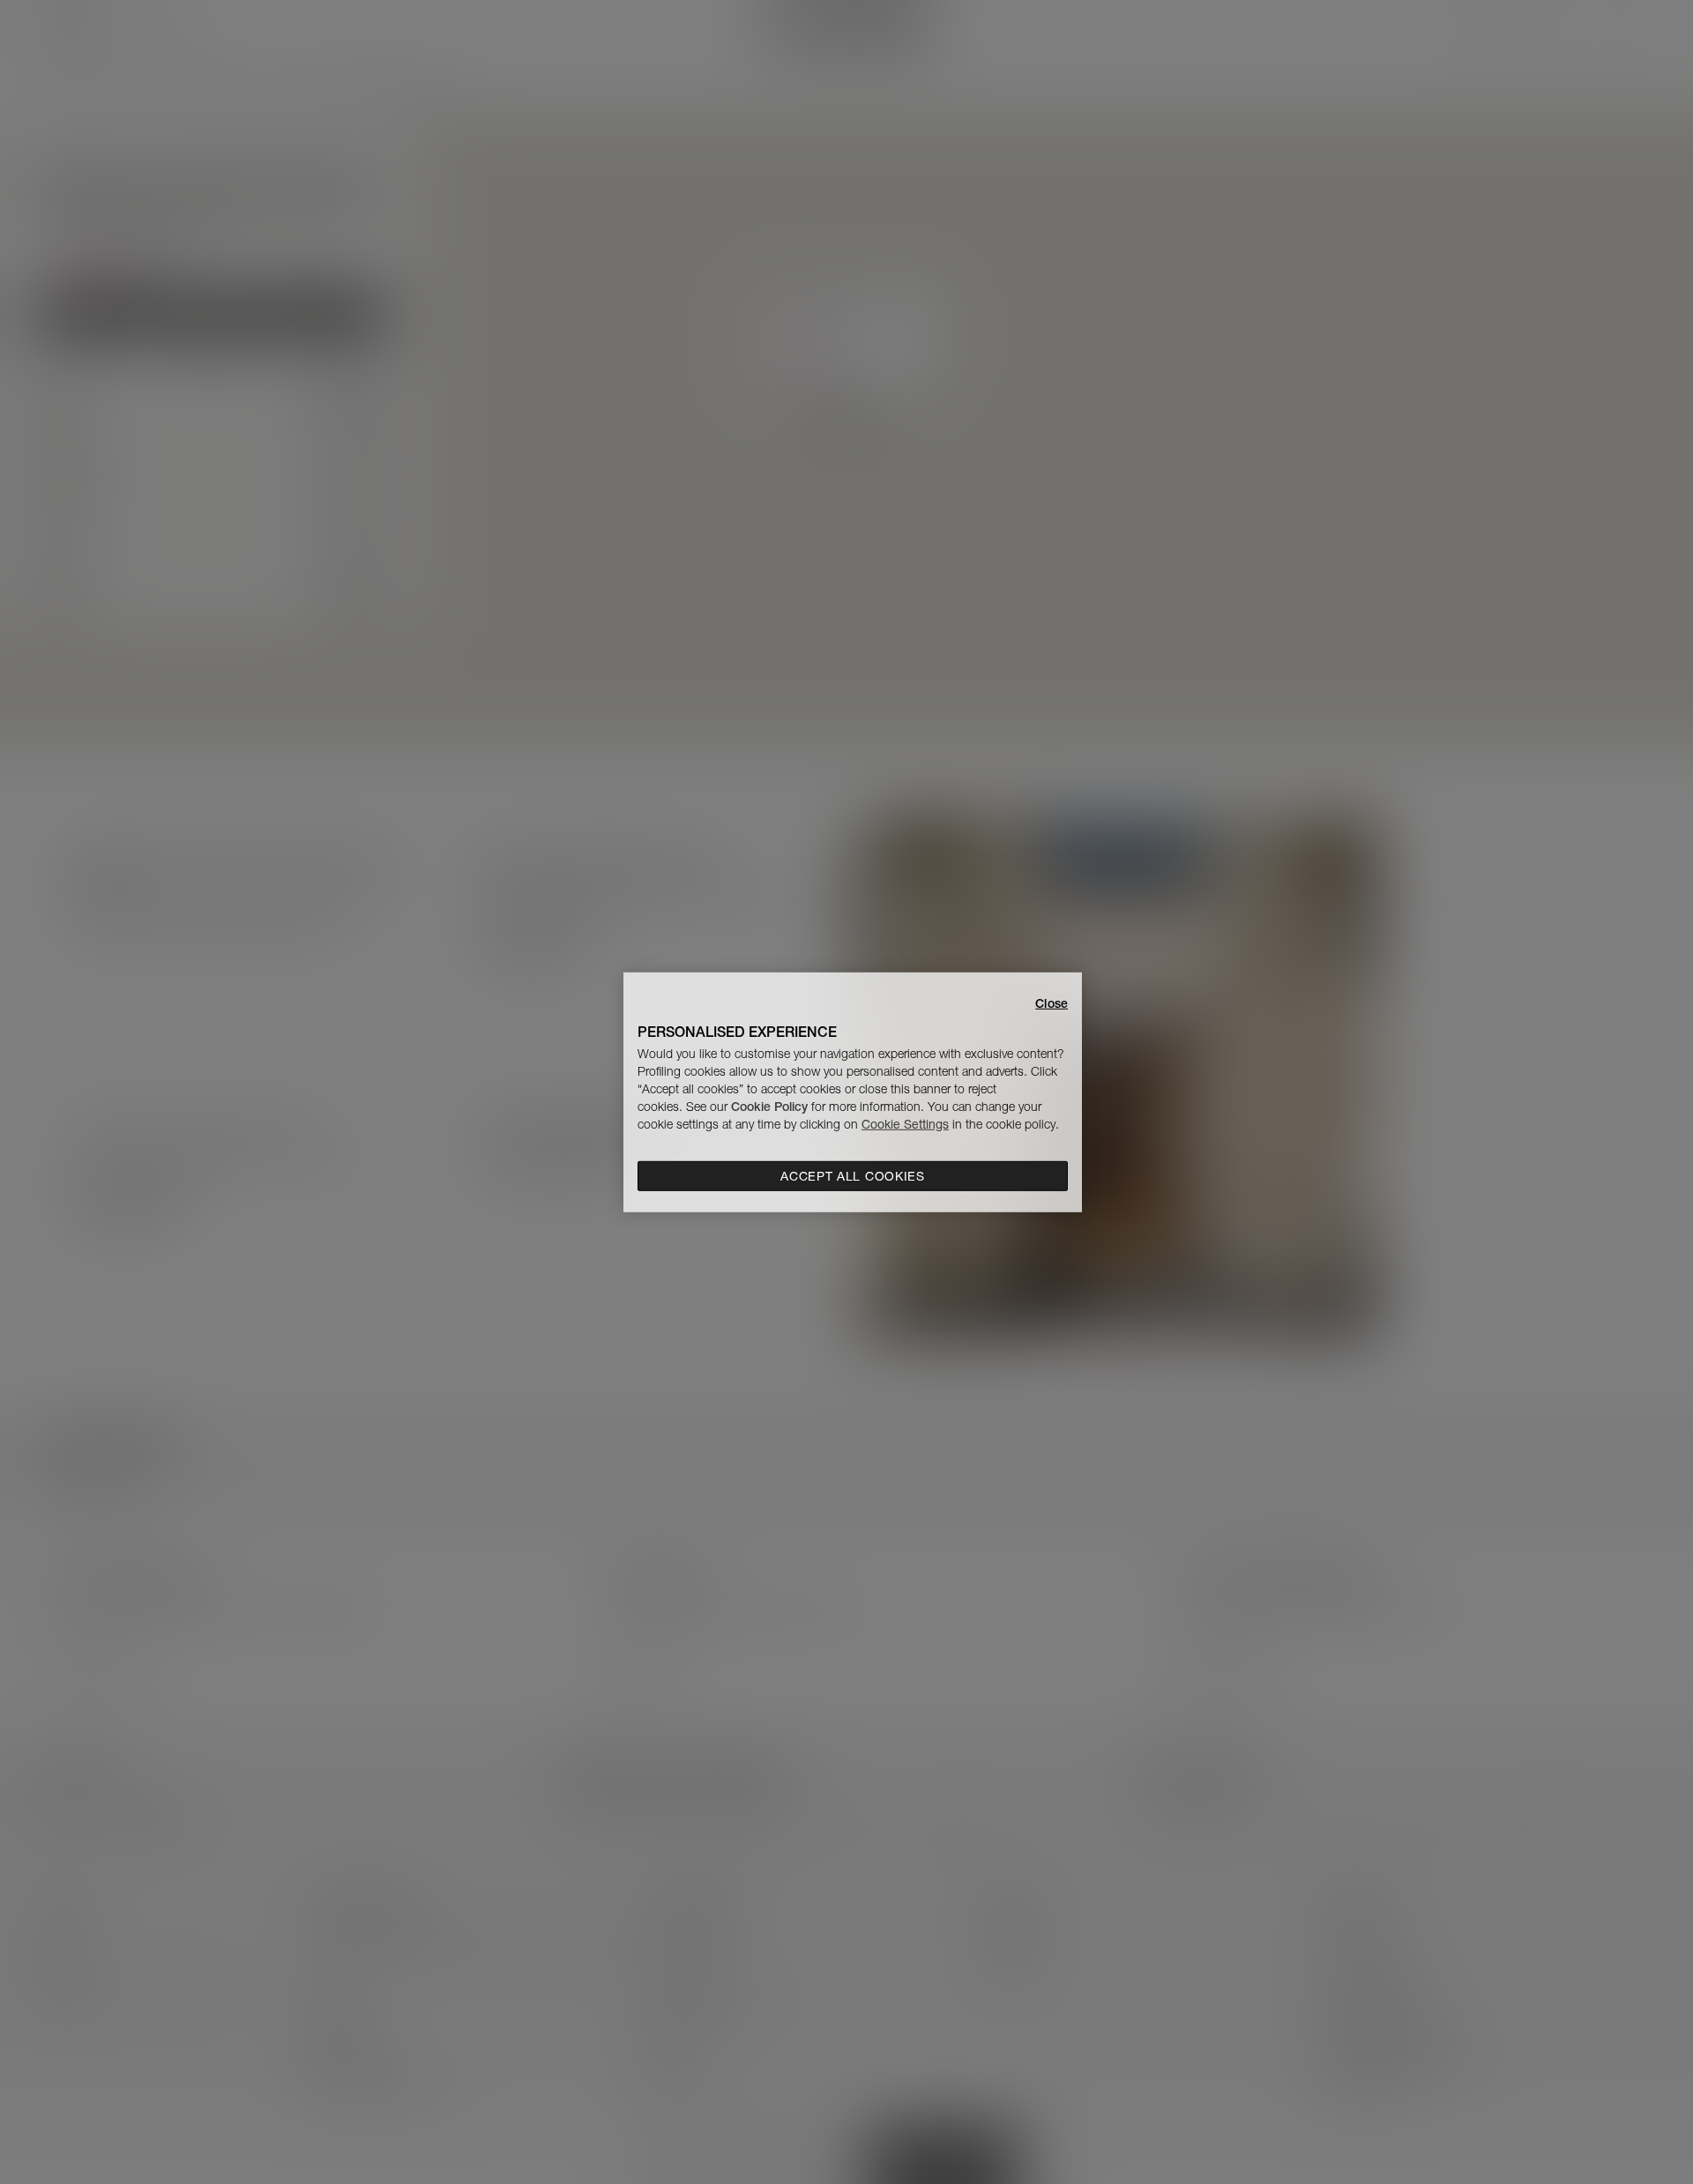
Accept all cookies (853, 1176)
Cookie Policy (769, 1107)
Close (1052, 1003)
